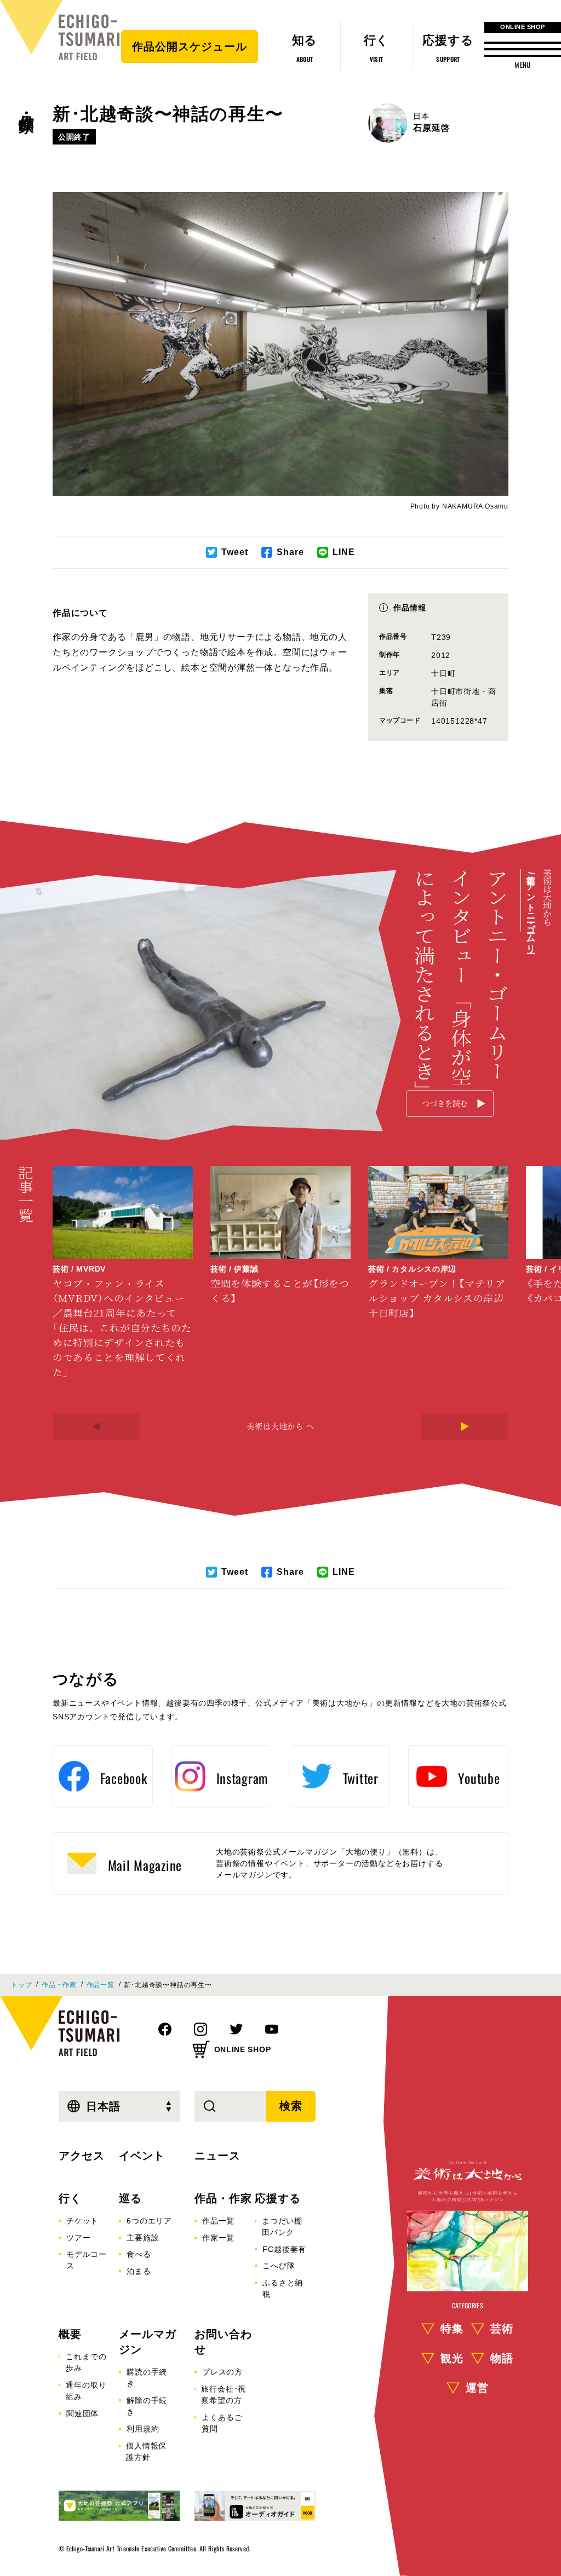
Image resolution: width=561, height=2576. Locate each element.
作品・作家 (26, 105)
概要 (70, 2334)
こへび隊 (279, 2266)
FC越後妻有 (284, 2249)
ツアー (78, 2238)
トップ (21, 1985)
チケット (82, 2221)
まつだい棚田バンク (282, 2226)
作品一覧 (101, 1985)
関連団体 (82, 2413)
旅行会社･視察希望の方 (224, 2395)
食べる (139, 2254)
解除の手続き (147, 2406)
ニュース (217, 2156)
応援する (278, 2198)
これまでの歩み (86, 2362)
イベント (142, 2156)
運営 (477, 2388)
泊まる (139, 2271)
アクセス (82, 2156)
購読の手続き (147, 2378)
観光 (452, 2358)
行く (70, 2198)
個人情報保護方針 (146, 2451)
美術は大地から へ (280, 1426)
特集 (452, 2329)
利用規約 (143, 2429)
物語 (502, 2358)
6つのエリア (149, 2221)
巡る (130, 2198)
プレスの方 (222, 2372)
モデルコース (87, 2260)
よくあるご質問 (222, 2423)
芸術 (502, 2329)
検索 (291, 2106)
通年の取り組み (86, 2391)
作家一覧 (218, 2238)
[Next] (465, 1426)
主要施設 (143, 2238)
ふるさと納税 (283, 2288)
